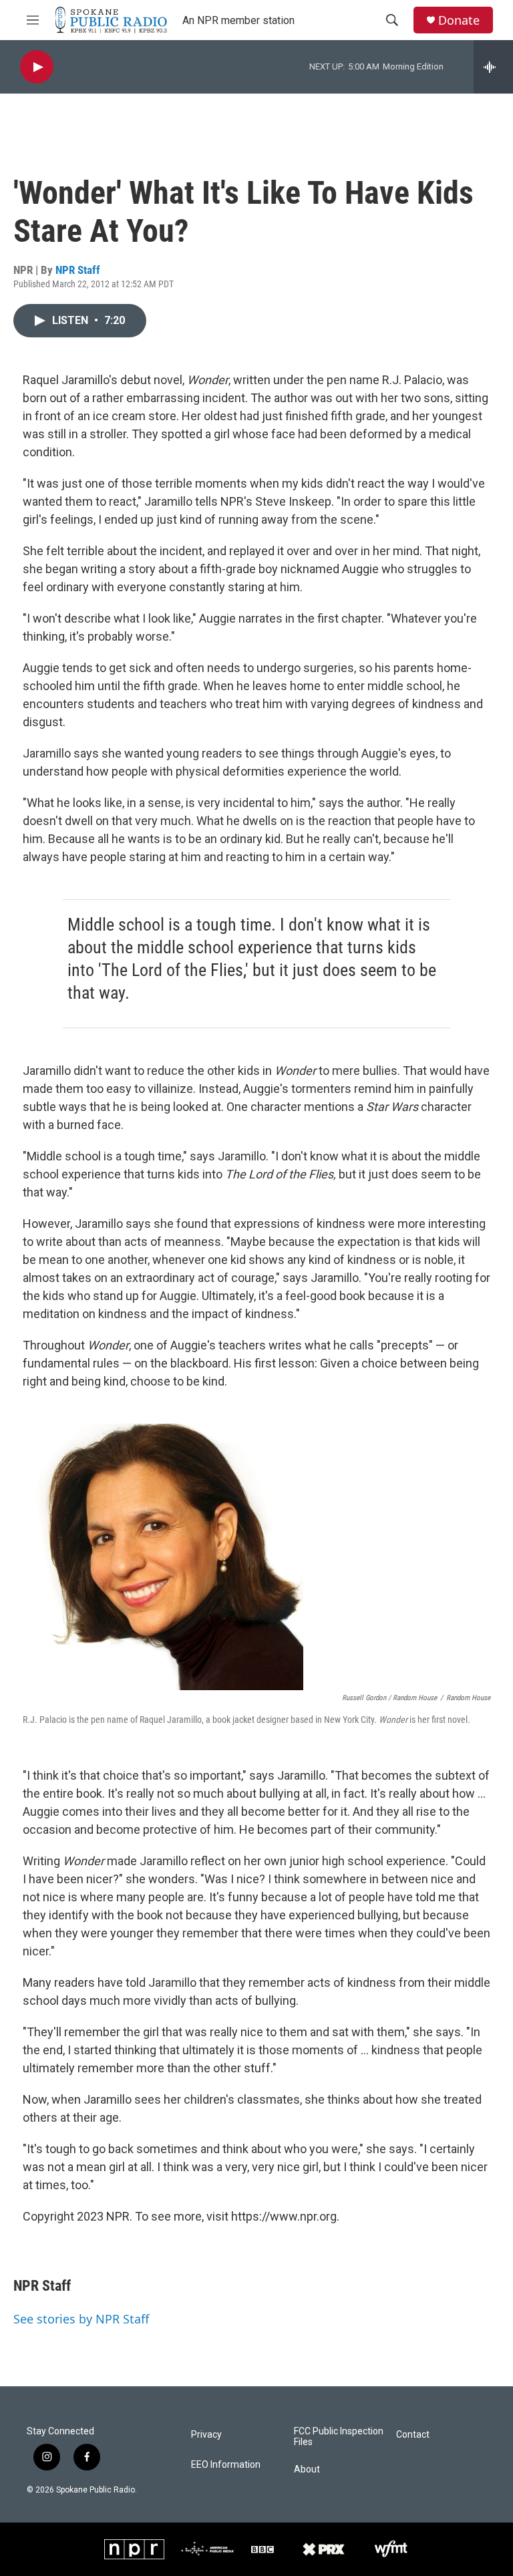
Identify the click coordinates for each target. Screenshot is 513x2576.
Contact (413, 2435)
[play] (37, 67)
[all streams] (493, 67)
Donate (459, 20)
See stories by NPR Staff (81, 2319)
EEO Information (226, 2465)
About (307, 2469)
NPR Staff (78, 270)
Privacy (206, 2435)
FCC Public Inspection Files (339, 2437)
